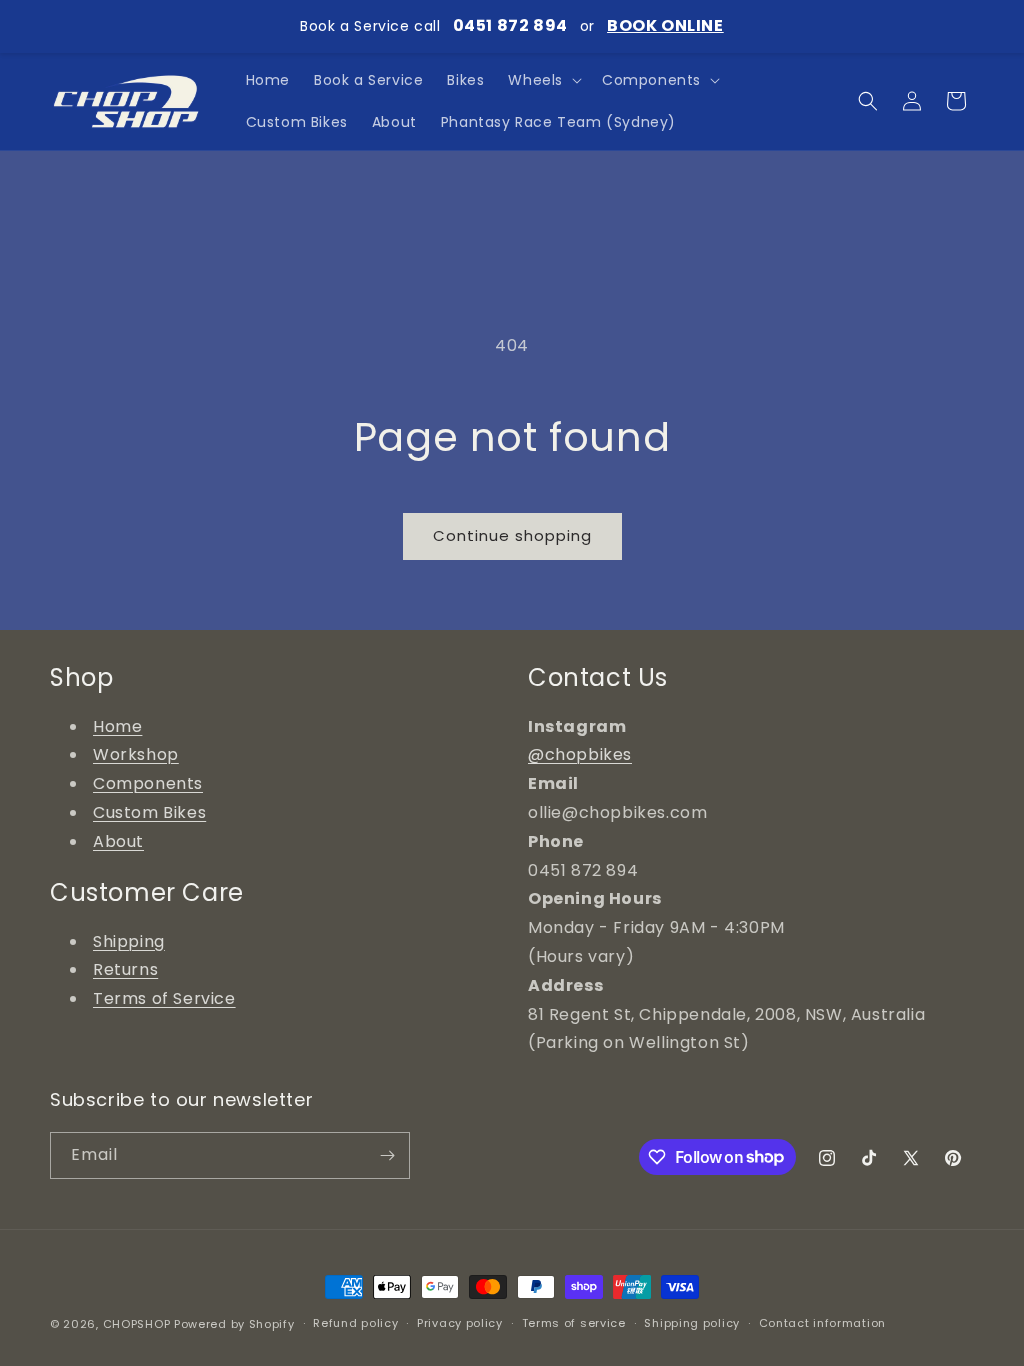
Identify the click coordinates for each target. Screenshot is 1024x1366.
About (118, 841)
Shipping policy (692, 1323)
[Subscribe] (387, 1155)
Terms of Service (164, 998)
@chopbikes (580, 754)
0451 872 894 (510, 25)
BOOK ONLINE (665, 25)
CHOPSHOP (137, 1324)
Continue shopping (512, 535)
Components (148, 783)
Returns (125, 969)
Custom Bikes (149, 812)
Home (117, 726)
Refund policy (355, 1323)
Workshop (136, 754)
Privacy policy (460, 1323)
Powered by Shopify (234, 1324)
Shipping (129, 941)
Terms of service (574, 1323)
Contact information (822, 1323)
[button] (543, 80)
